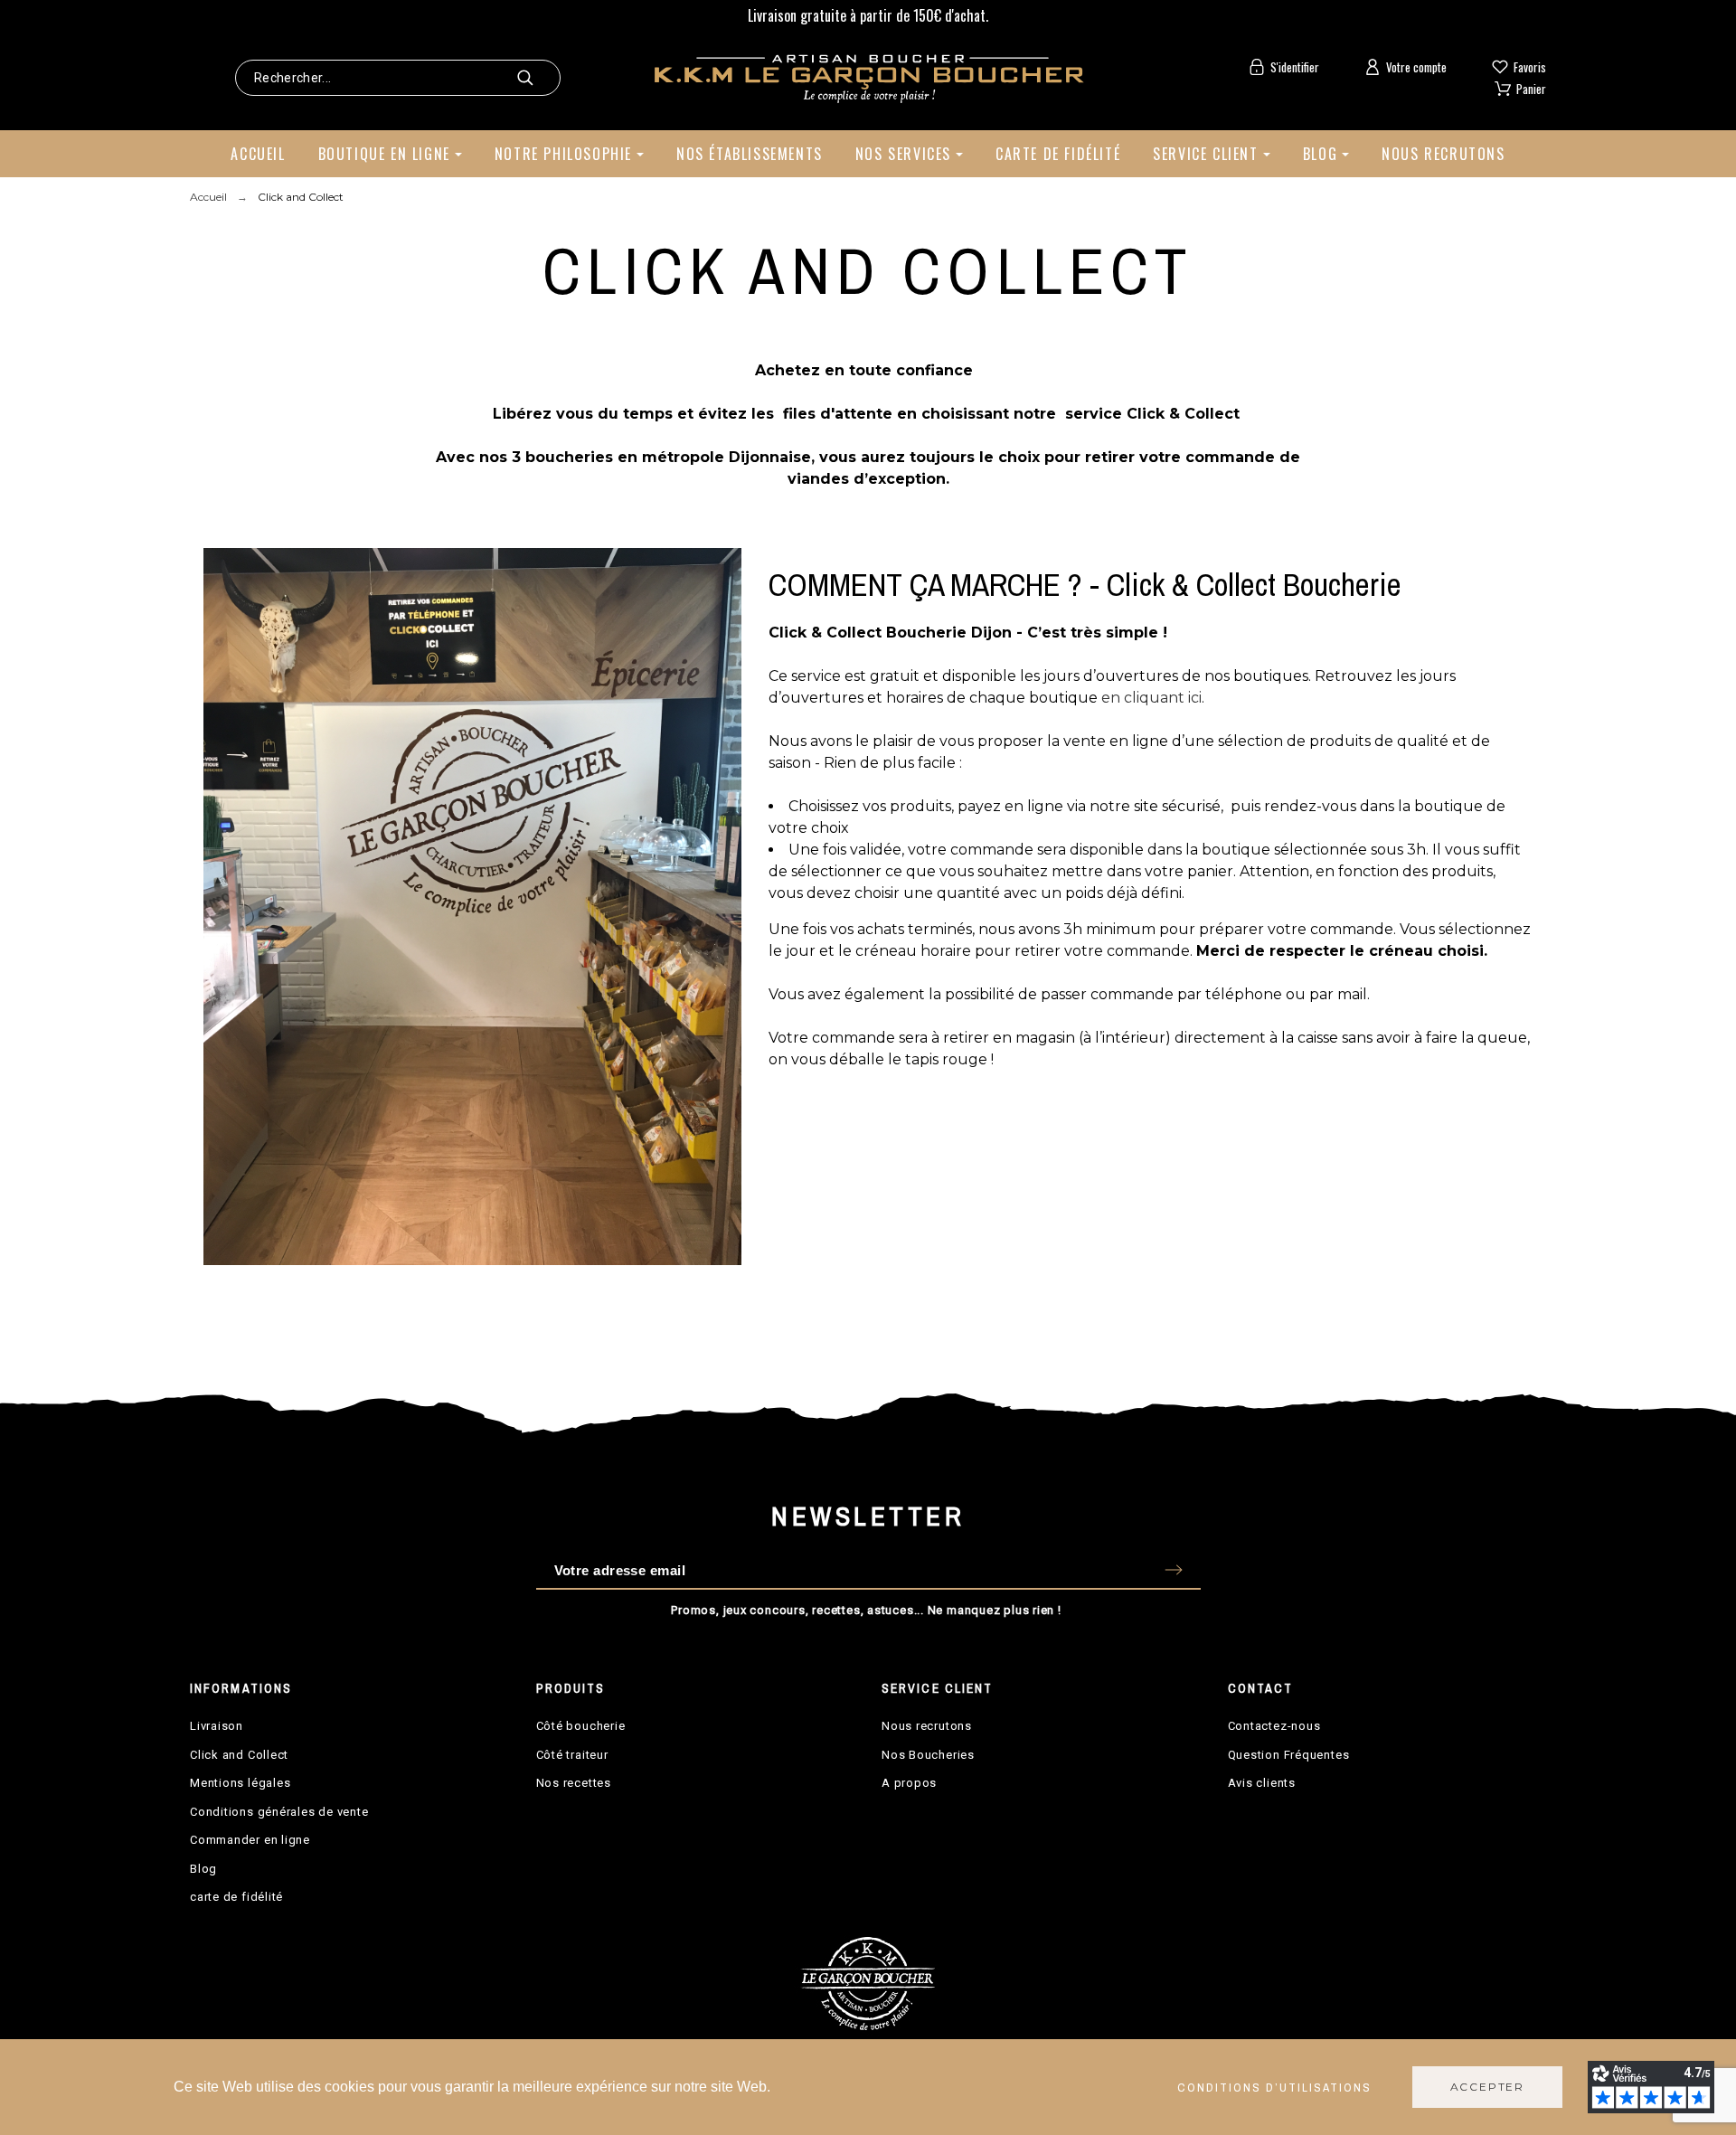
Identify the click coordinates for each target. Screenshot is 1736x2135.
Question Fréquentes (1289, 1755)
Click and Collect (239, 1755)
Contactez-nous (1274, 1726)
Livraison (217, 1726)
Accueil (258, 154)
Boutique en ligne (384, 154)
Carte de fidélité (1058, 154)
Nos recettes (574, 1783)
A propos (909, 1783)
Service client (1205, 154)
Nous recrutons (1443, 154)
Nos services (903, 154)
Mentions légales (240, 1783)
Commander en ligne (250, 1840)
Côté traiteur (572, 1755)
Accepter (1487, 2087)
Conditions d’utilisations (1274, 2087)
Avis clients (1262, 1783)
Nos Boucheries (928, 1755)
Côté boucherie (581, 1726)
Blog (1320, 154)
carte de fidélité (236, 1897)
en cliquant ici (1151, 698)
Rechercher (538, 78)
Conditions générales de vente (279, 1812)
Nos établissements (750, 154)
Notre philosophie (563, 154)
